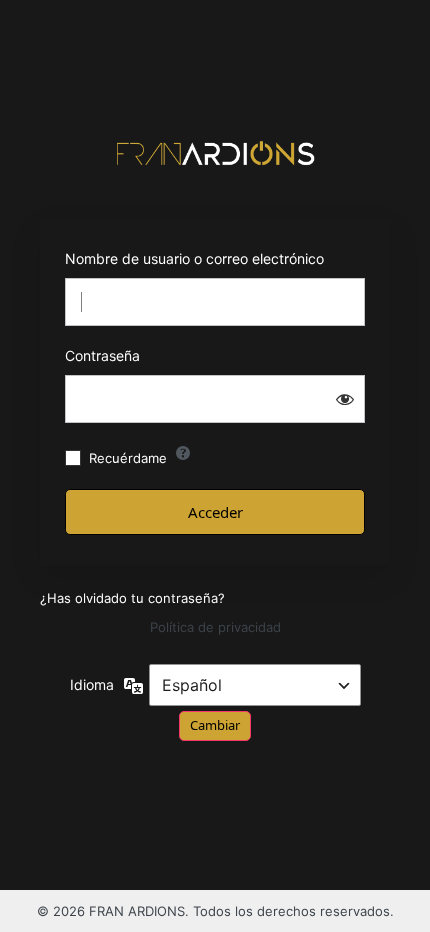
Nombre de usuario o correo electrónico (194, 258)
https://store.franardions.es (215, 153)
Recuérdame (128, 458)
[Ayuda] (183, 453)
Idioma (92, 684)
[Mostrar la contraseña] (345, 399)
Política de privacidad (215, 627)
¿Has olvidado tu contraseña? (132, 598)
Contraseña (102, 355)
